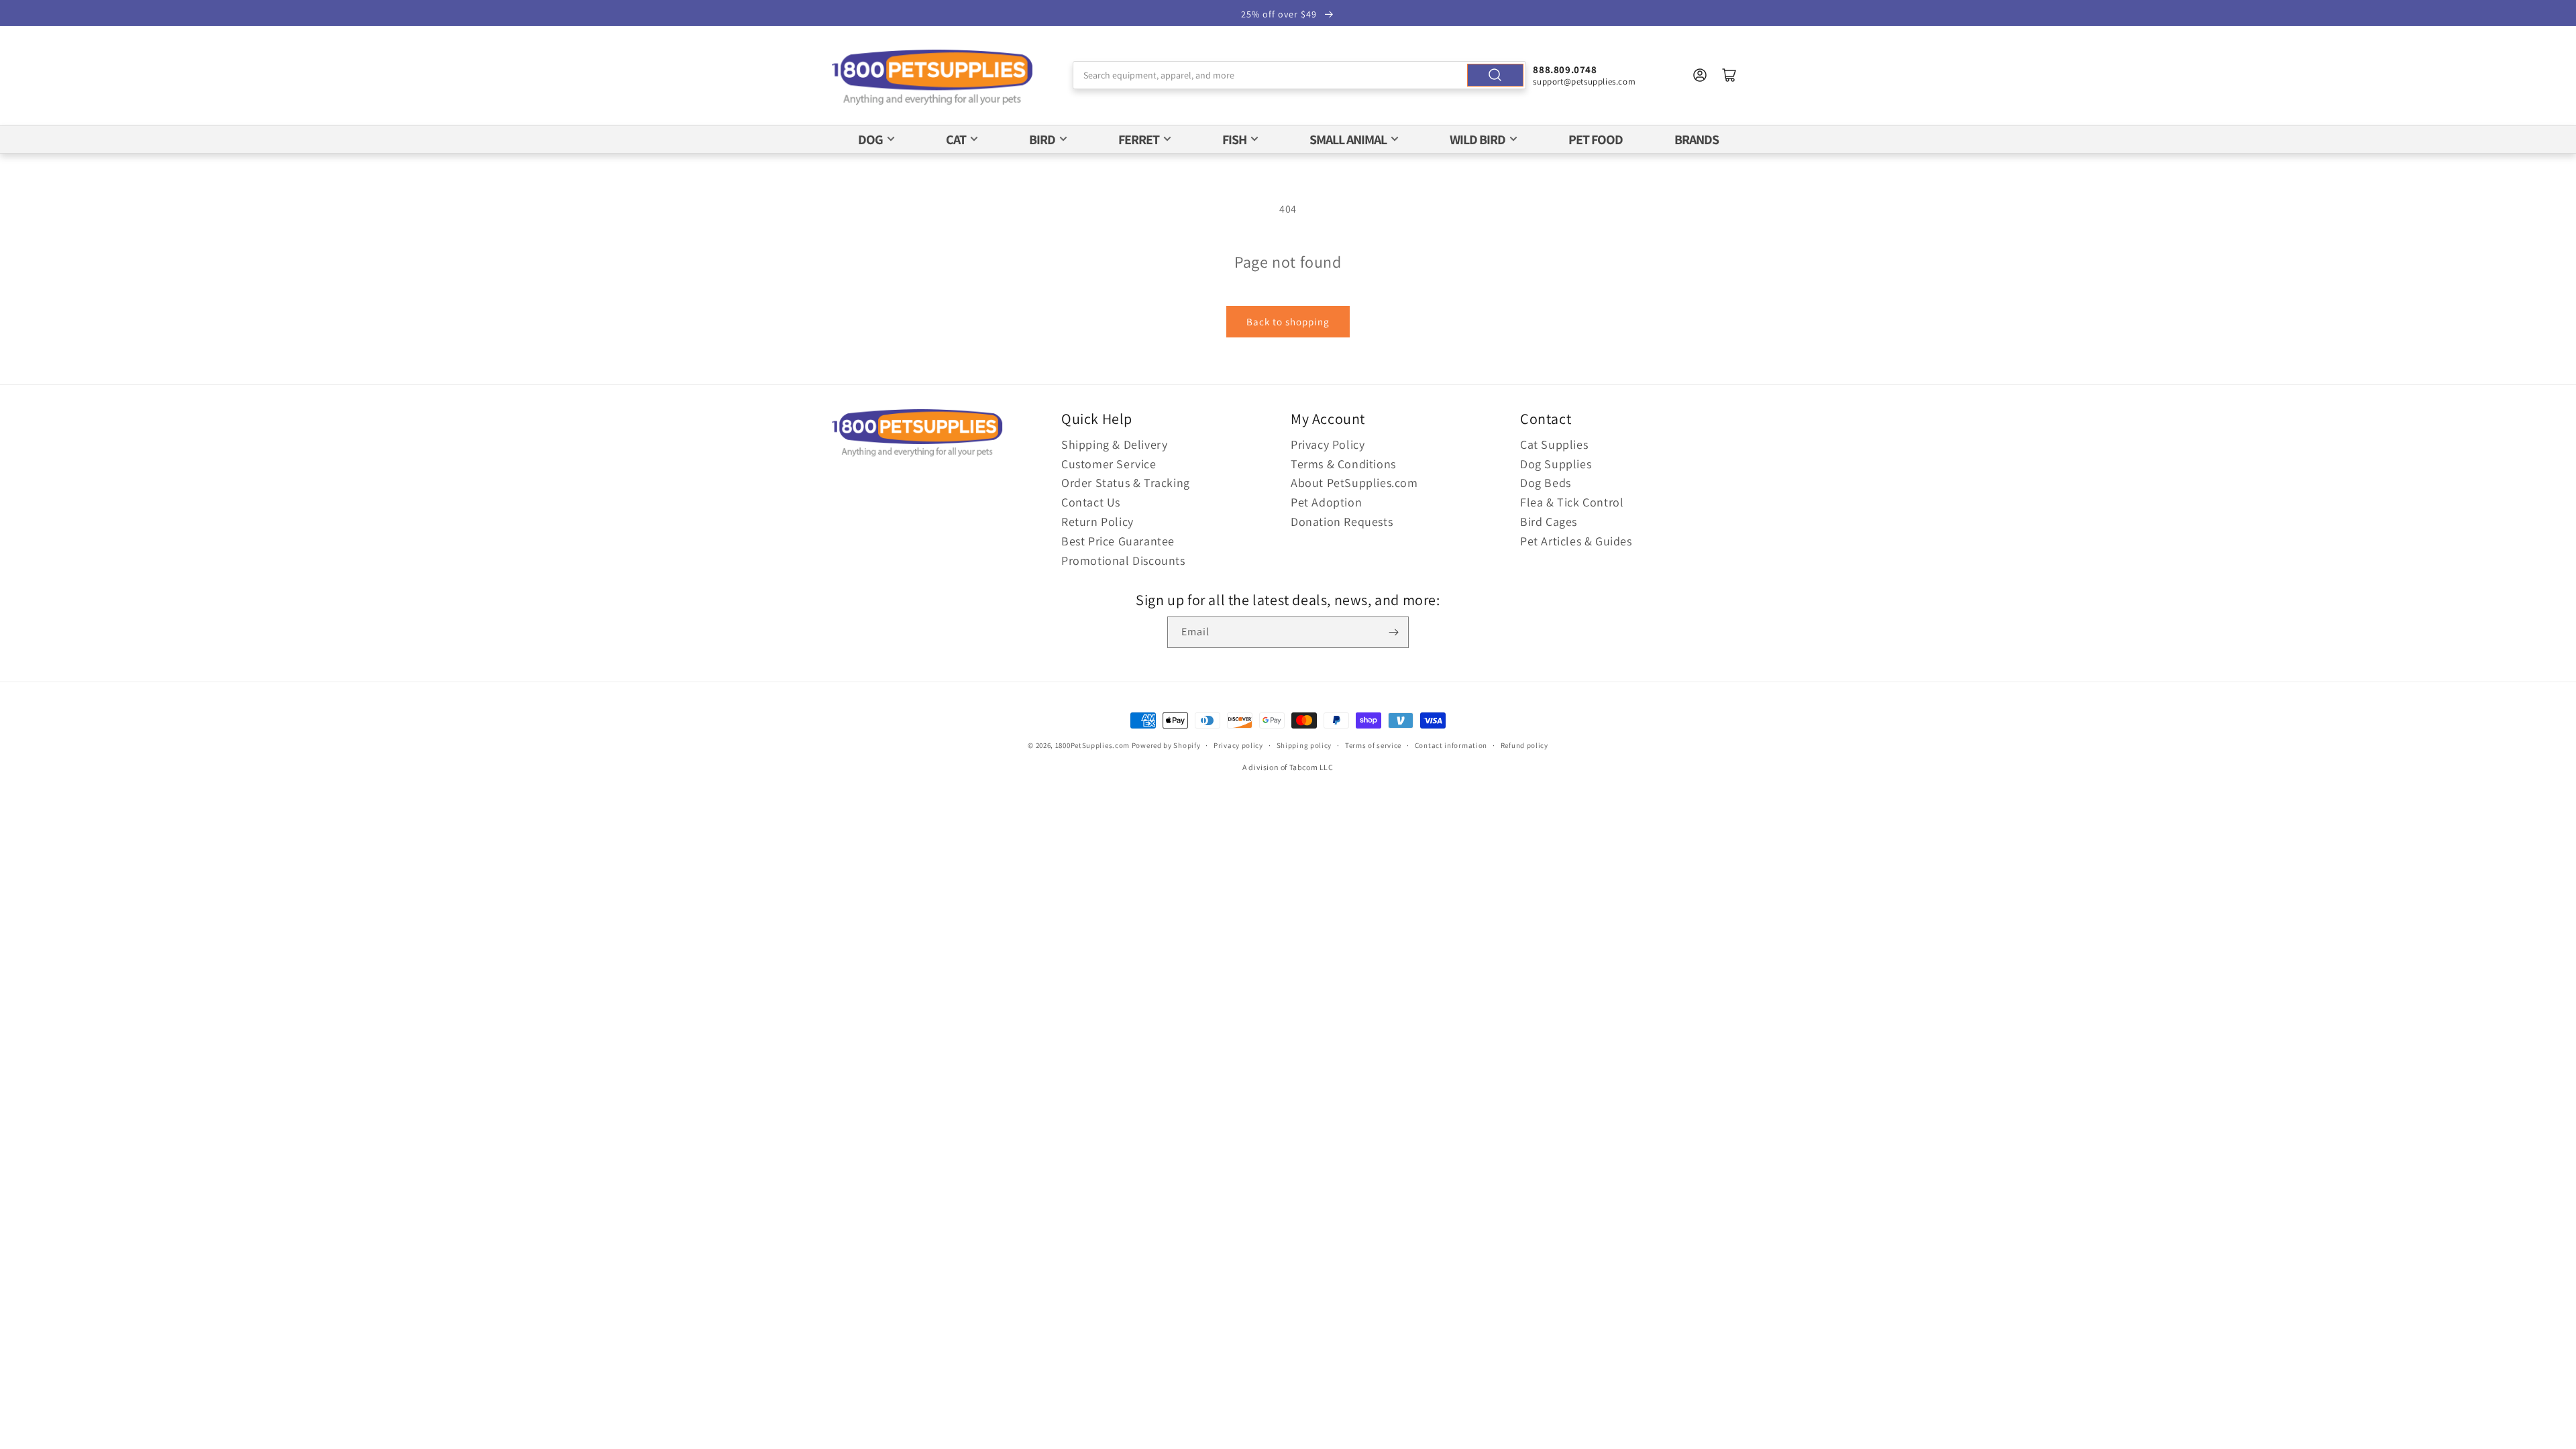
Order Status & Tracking (1126, 483)
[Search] (1495, 75)
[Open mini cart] (1729, 75)
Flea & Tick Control (1572, 502)
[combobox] (1300, 75)
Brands (1697, 140)
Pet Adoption (1326, 502)
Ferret (1139, 140)
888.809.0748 (1565, 69)
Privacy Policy (1328, 444)
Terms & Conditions (1343, 464)
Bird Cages (1549, 522)
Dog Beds (1546, 483)
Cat (956, 140)
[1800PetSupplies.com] (932, 78)
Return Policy (1097, 522)
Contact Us (1091, 502)
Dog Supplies (1556, 464)
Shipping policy (1304, 745)
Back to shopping (1288, 322)
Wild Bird (1478, 140)
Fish (1234, 140)
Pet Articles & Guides (1576, 541)
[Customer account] (1700, 75)
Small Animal (1348, 140)
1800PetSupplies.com (1092, 745)
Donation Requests (1342, 522)
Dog (870, 140)
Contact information (1451, 745)
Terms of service (1373, 745)
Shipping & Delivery (1114, 444)
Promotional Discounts (1123, 560)
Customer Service (1109, 464)
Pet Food (1596, 140)
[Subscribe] (1393, 632)
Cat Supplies (1554, 444)
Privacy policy (1238, 745)
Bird (1042, 140)
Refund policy (1524, 745)
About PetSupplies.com (1354, 483)
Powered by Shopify (1166, 745)
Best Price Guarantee (1118, 541)
